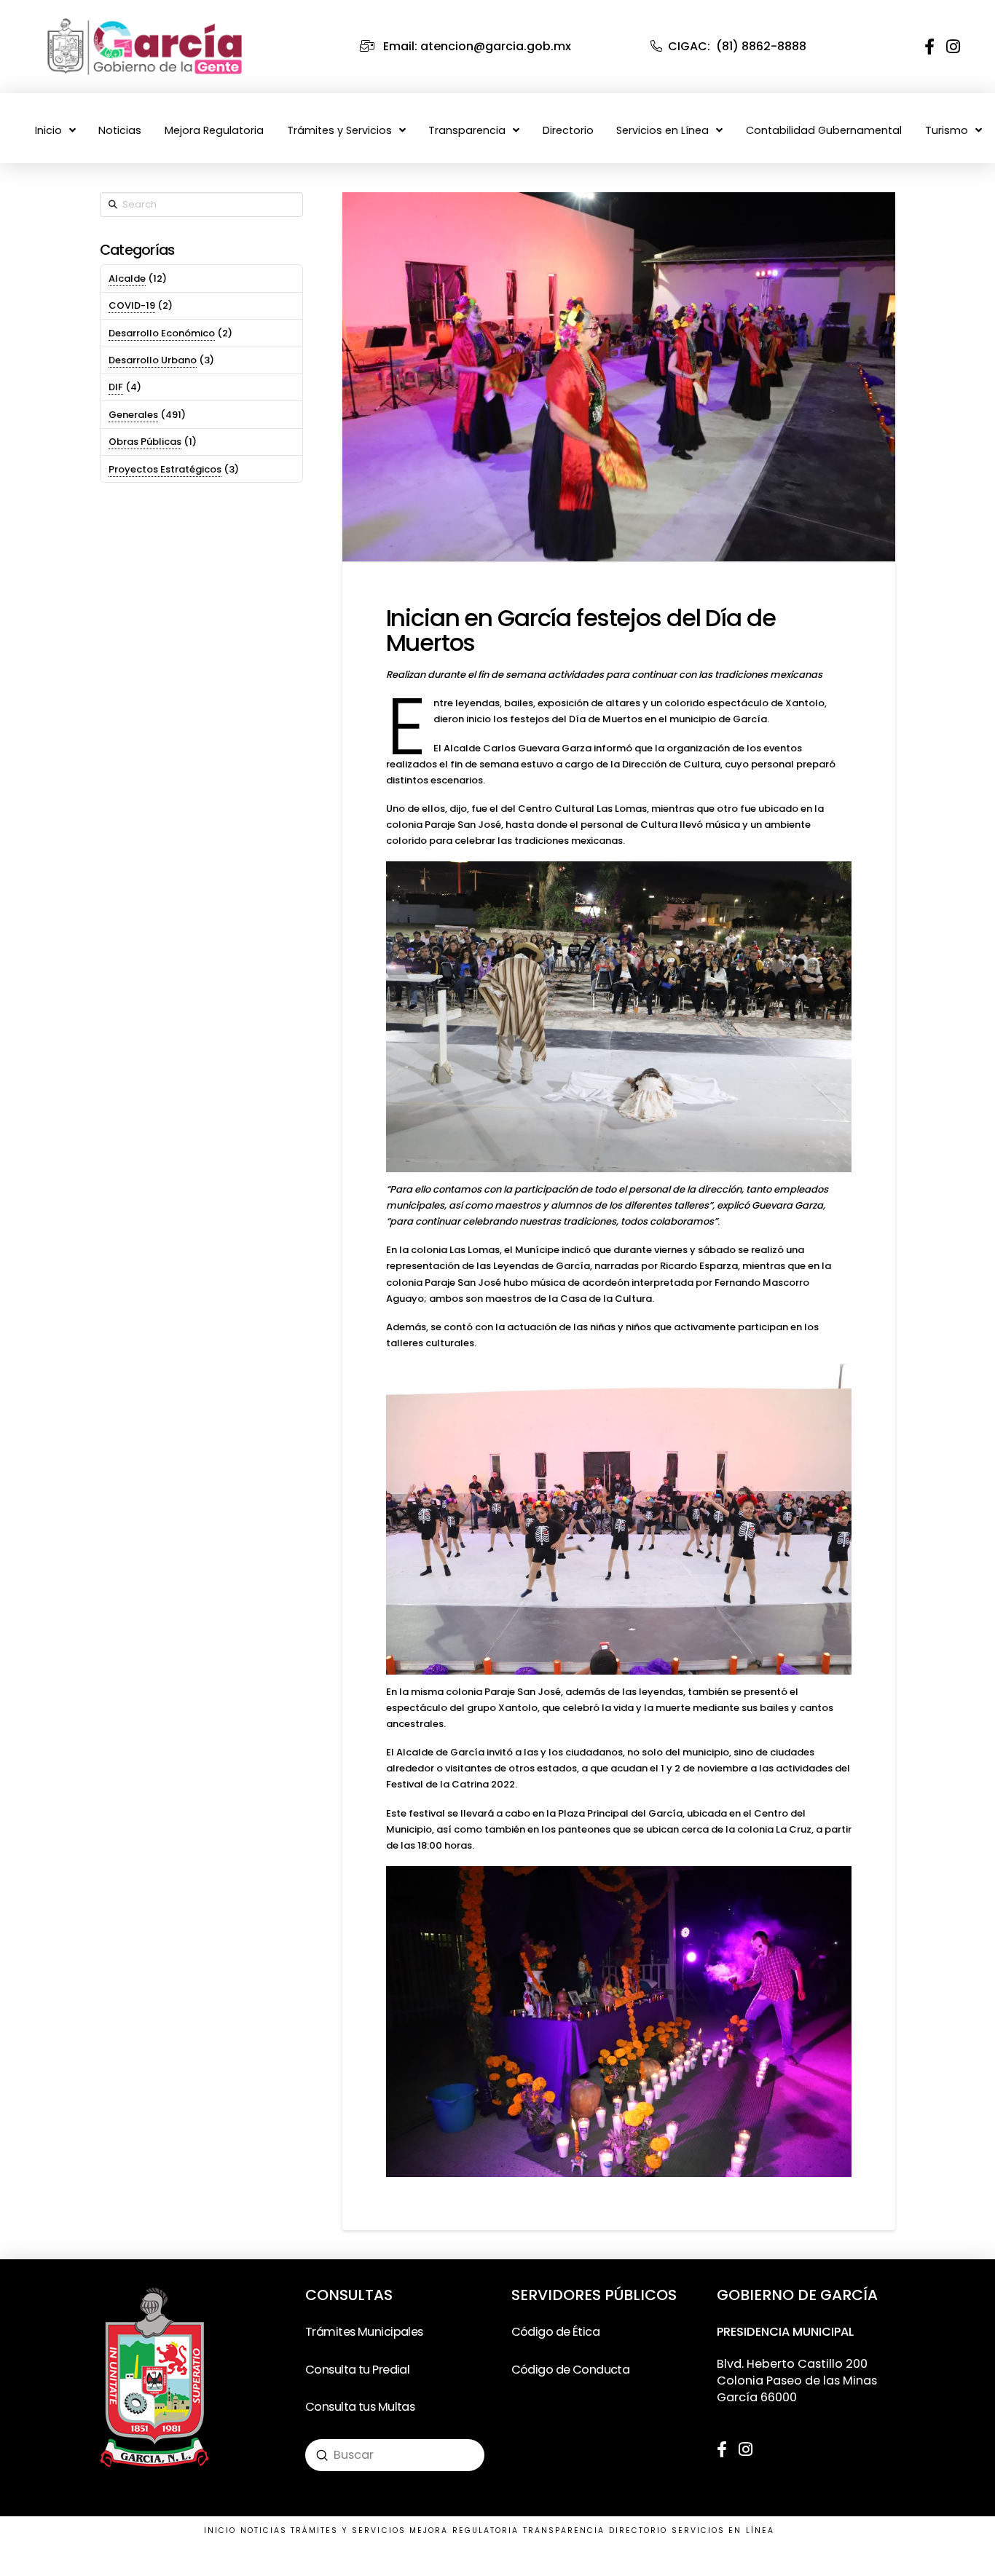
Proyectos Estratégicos (165, 469)
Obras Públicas (145, 442)
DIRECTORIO (638, 2530)
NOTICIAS (264, 2530)
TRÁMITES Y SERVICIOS (348, 2530)
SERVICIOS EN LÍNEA (723, 2530)
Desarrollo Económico (162, 333)
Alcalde (127, 278)
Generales (133, 415)
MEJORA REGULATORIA (464, 2530)
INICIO (220, 2530)
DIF (116, 387)
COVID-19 (132, 305)
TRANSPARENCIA (564, 2530)
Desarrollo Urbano (153, 360)
